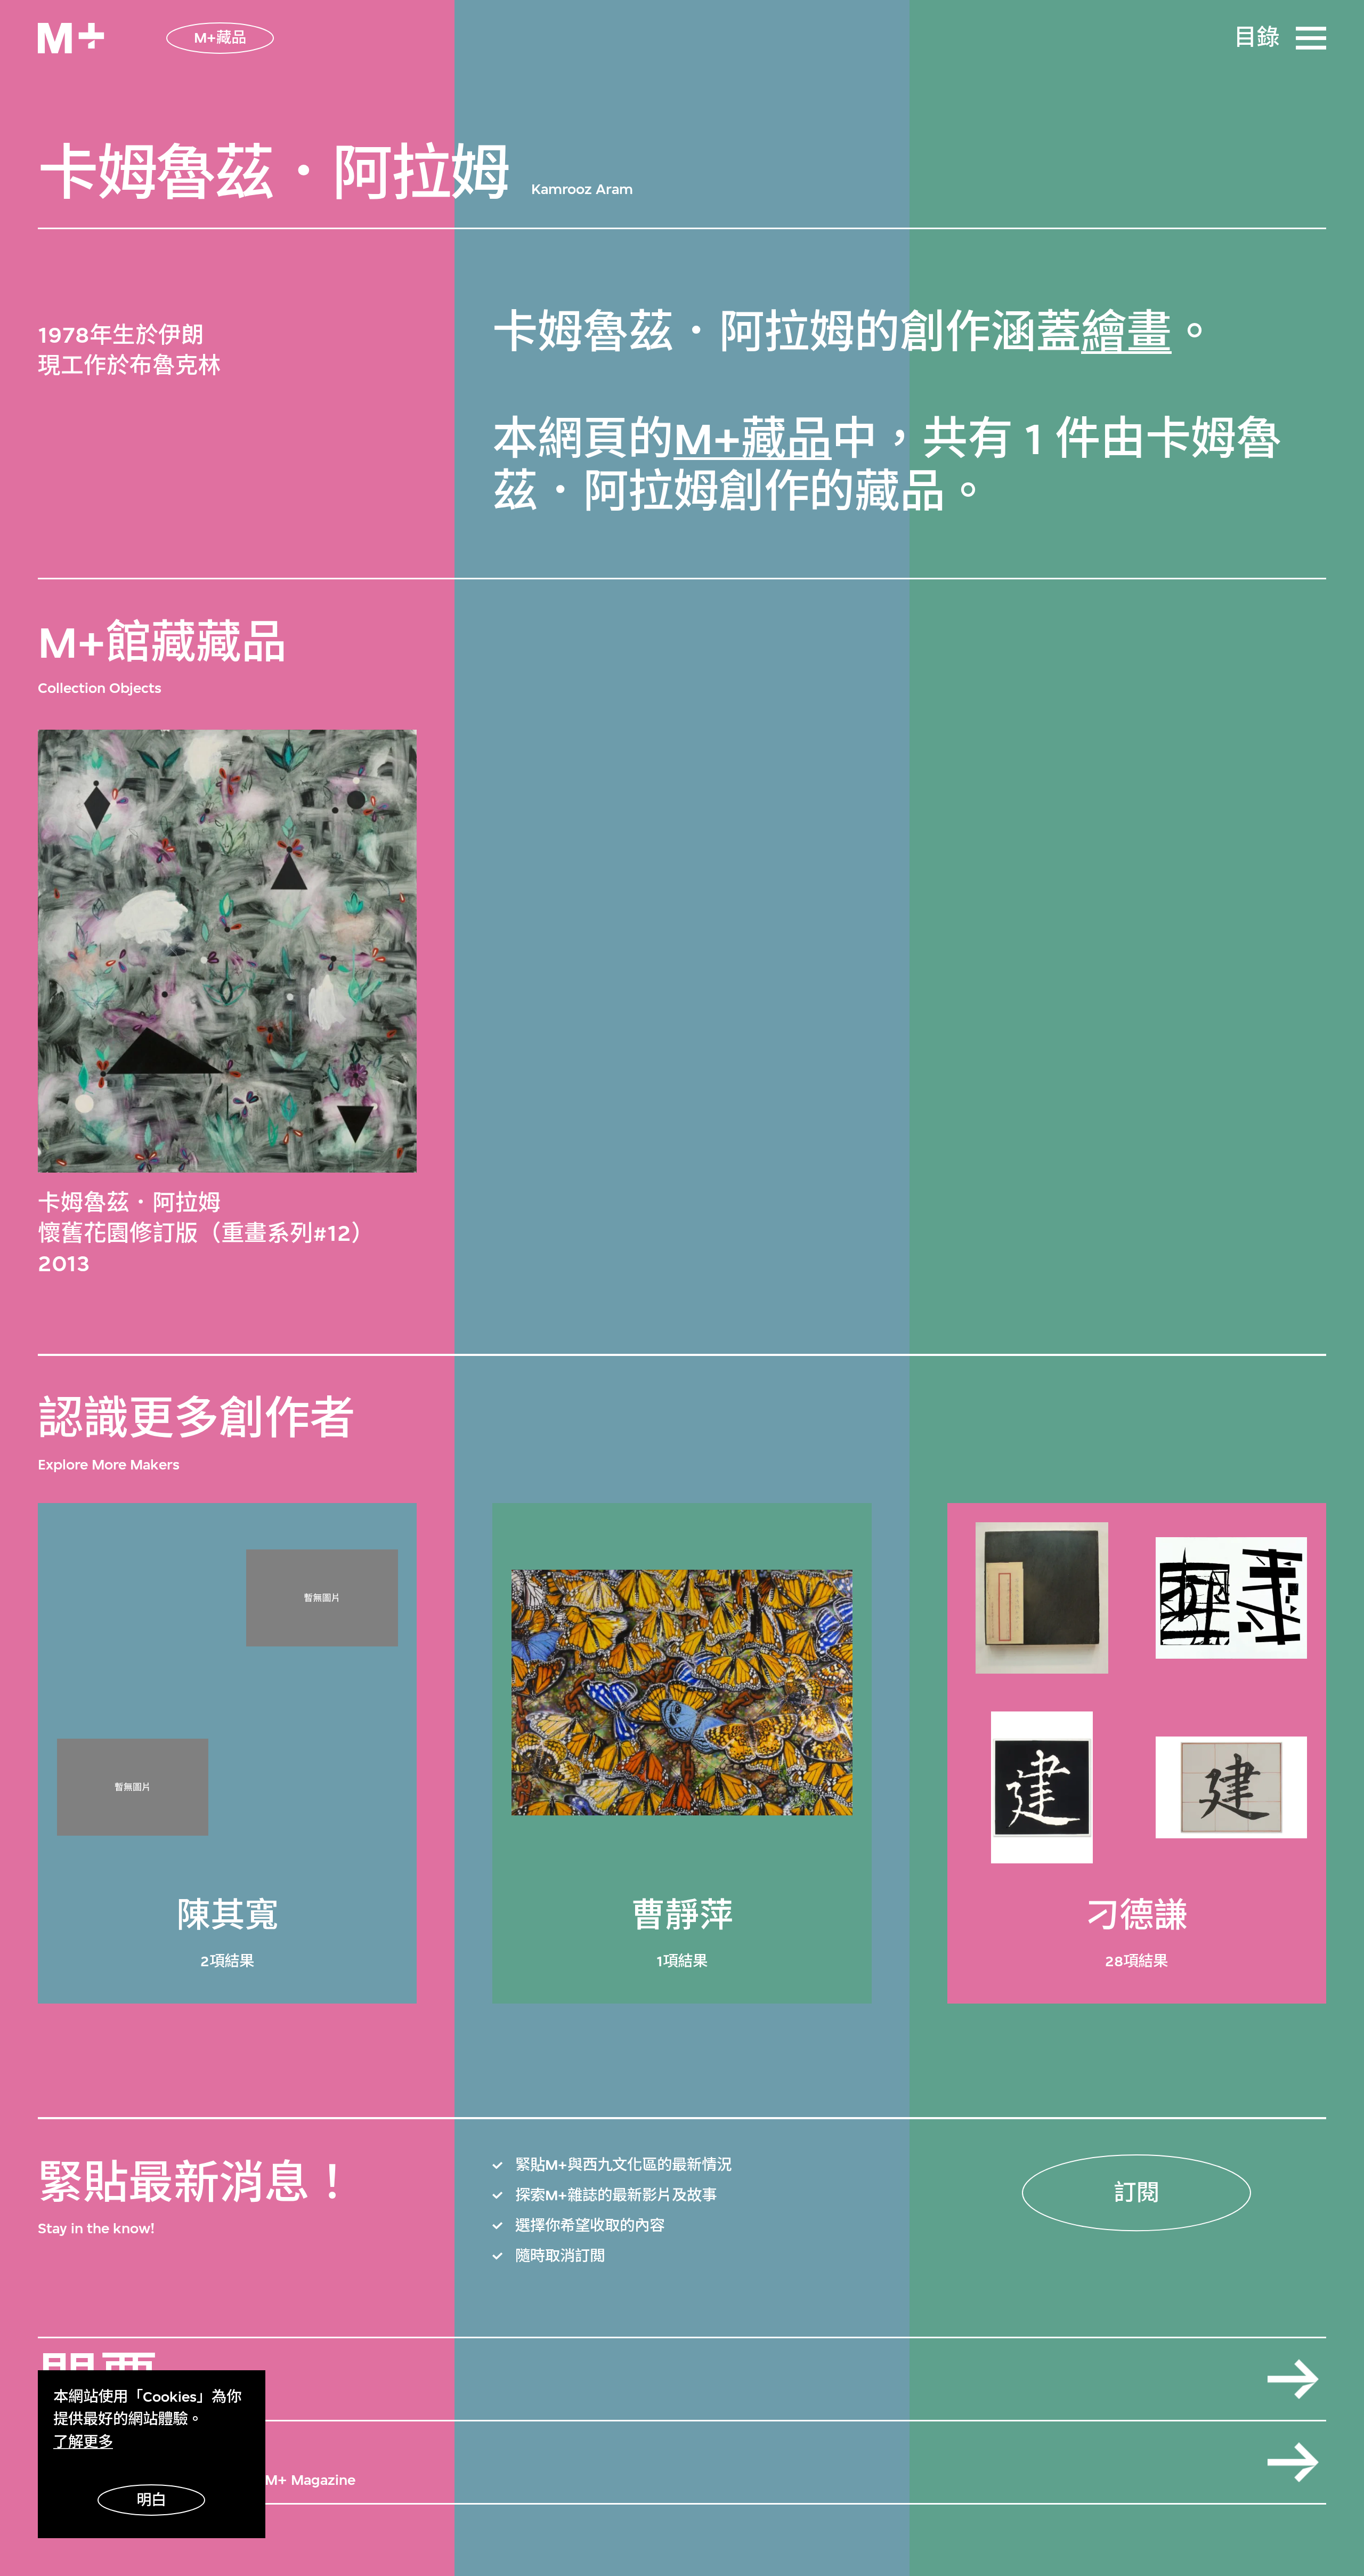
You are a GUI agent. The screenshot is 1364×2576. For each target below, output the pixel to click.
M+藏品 (753, 439)
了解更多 (83, 2442)
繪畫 (1126, 333)
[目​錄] (1311, 38)
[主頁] (71, 38)
